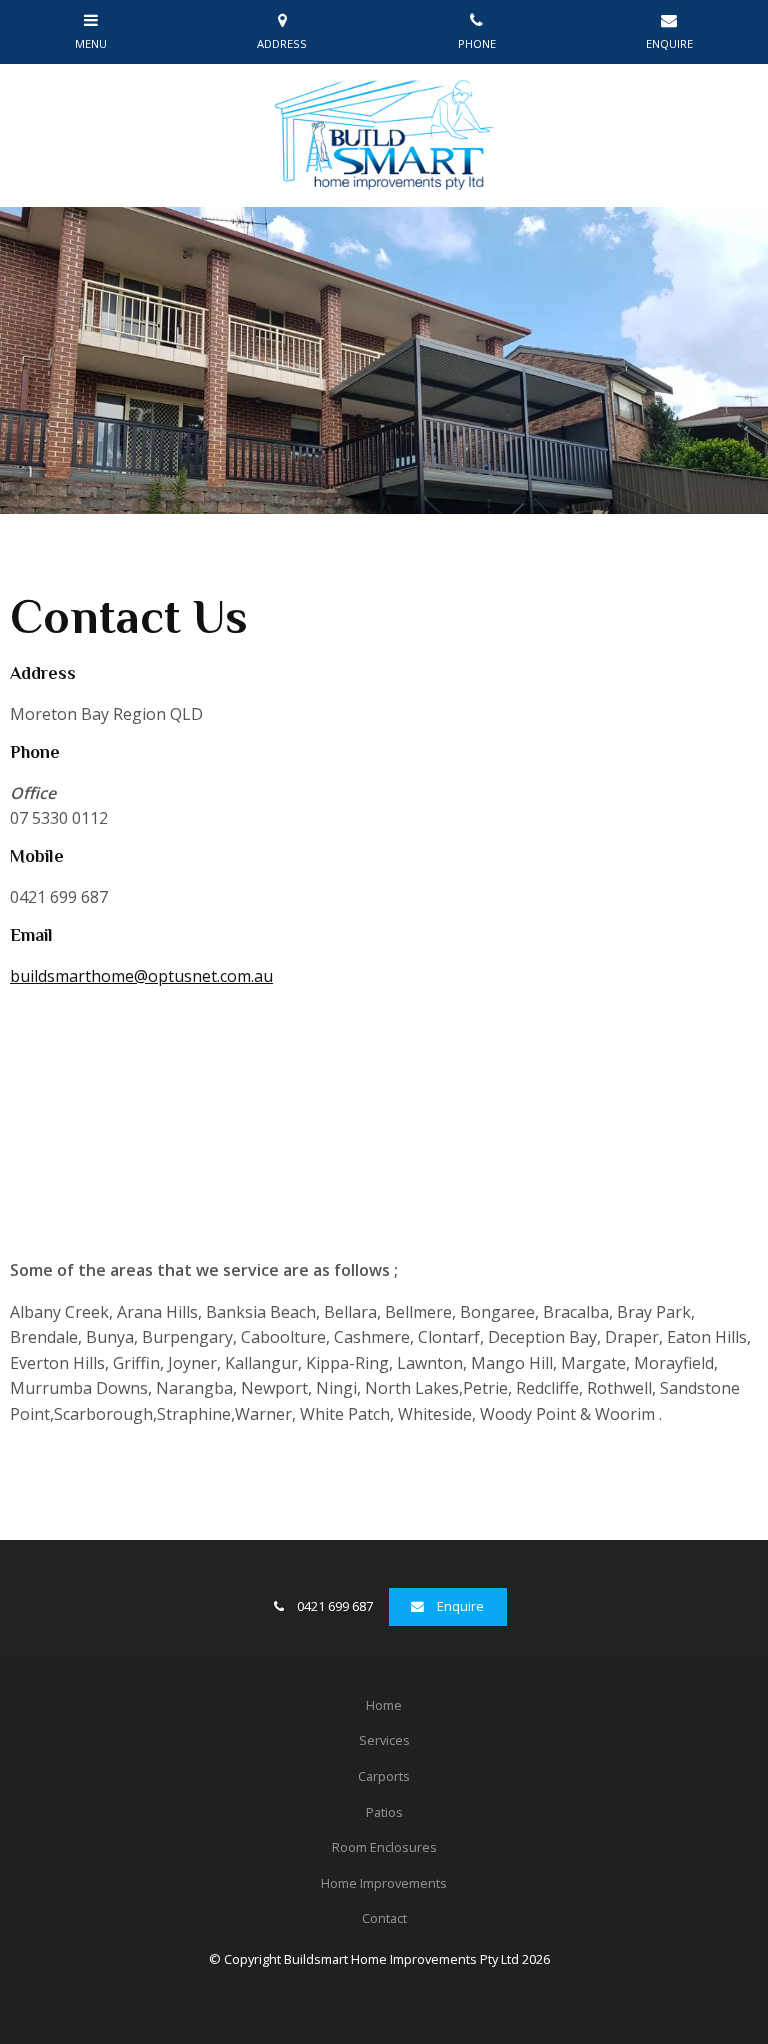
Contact (384, 1918)
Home (384, 1705)
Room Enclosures (384, 1847)
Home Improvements (384, 1883)
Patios (384, 1812)
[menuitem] (384, 1706)
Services (384, 1740)
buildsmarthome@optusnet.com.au (141, 976)
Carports (384, 1776)
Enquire (460, 1606)
